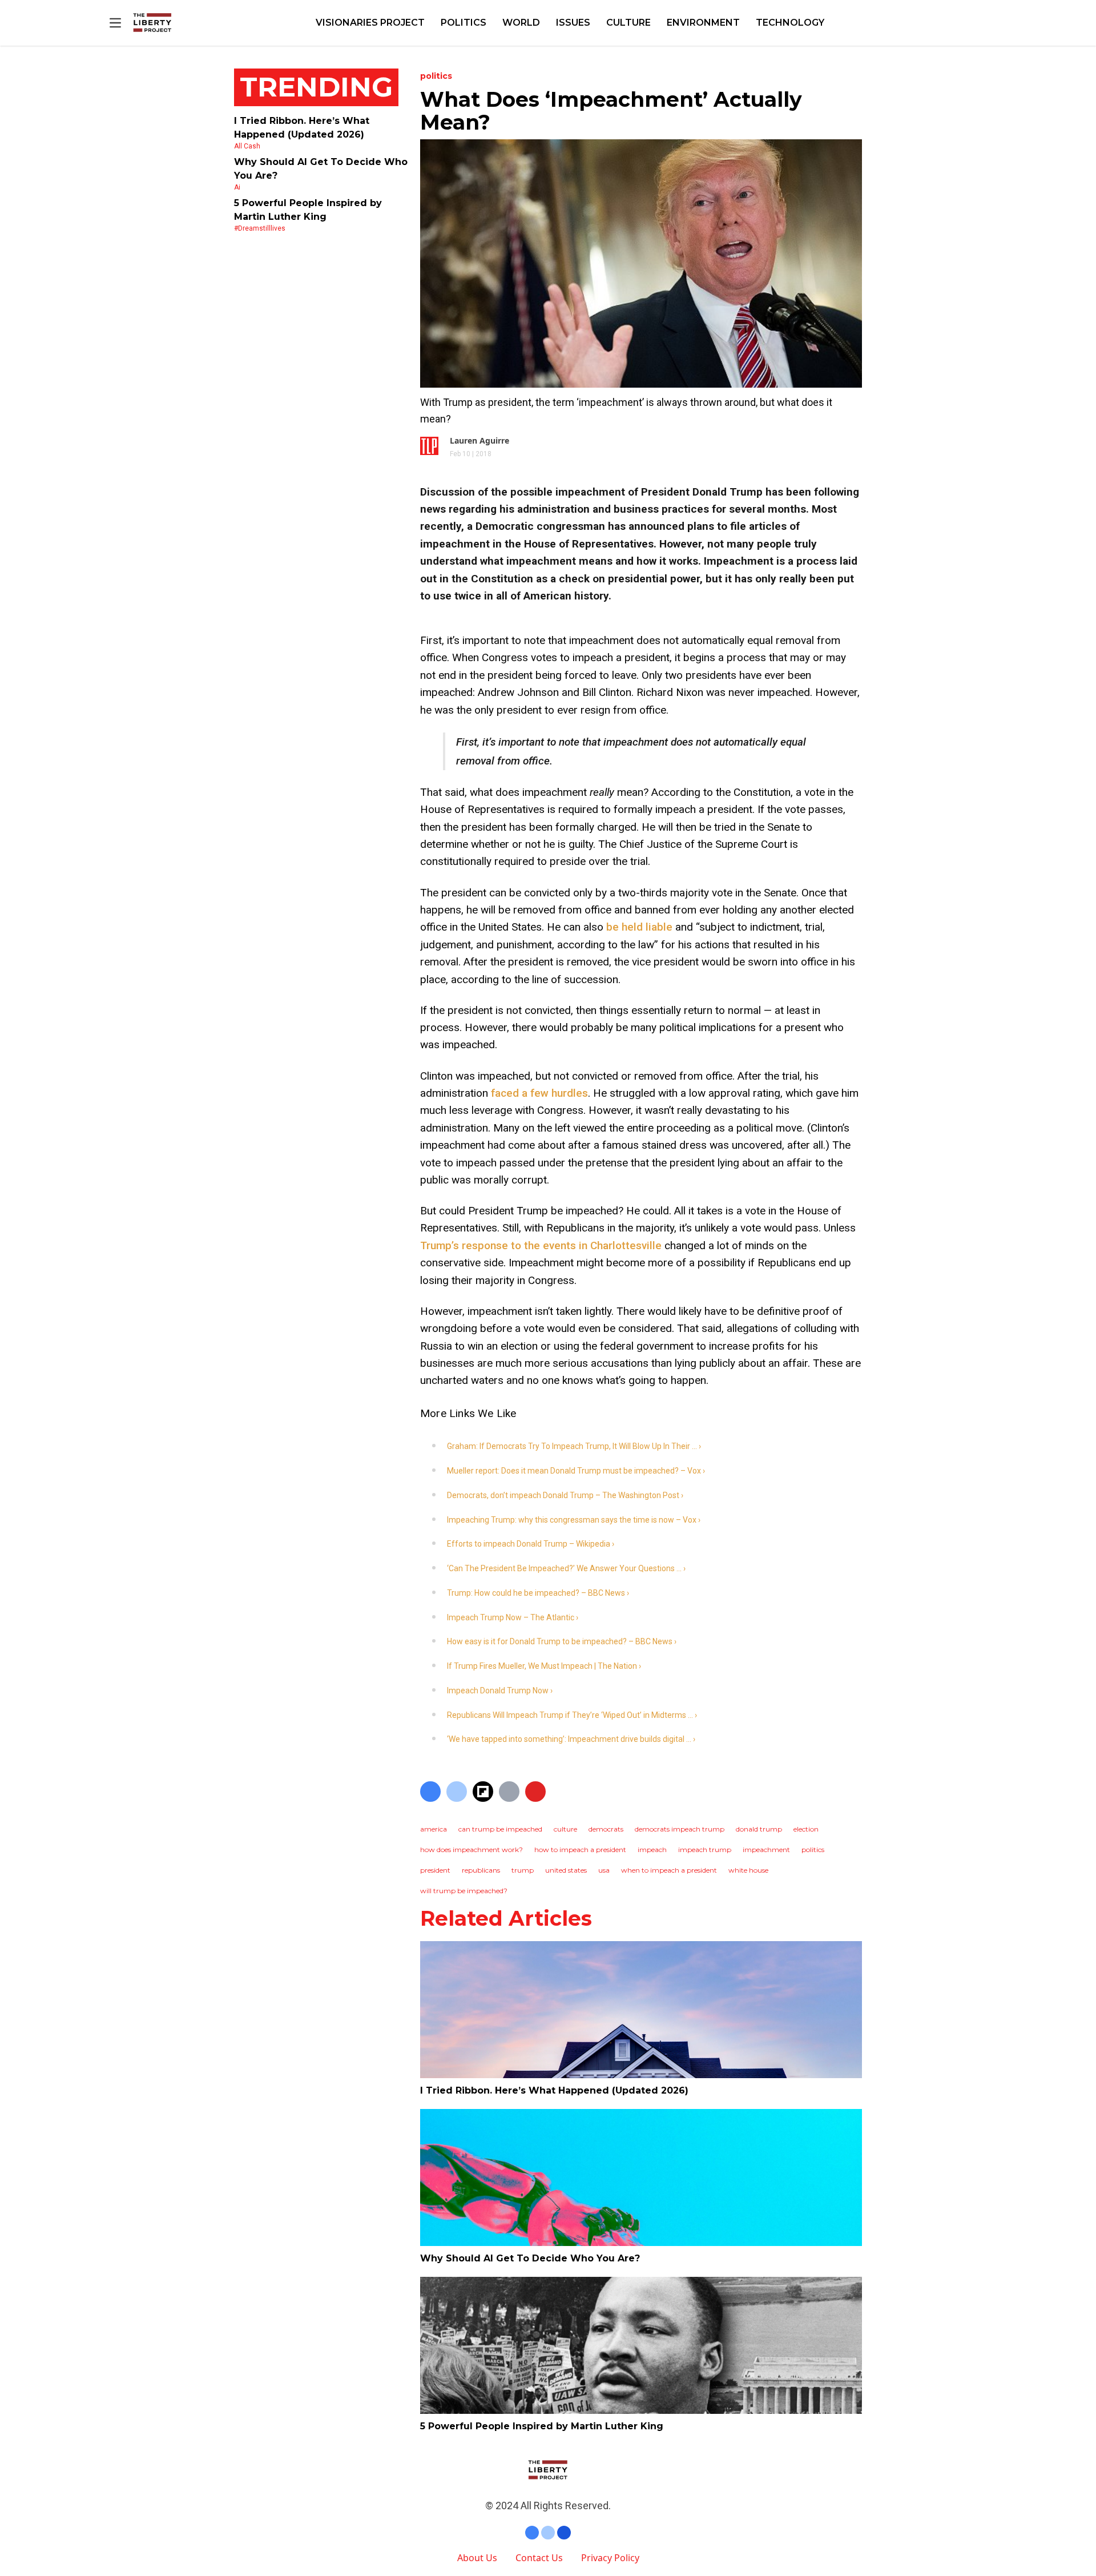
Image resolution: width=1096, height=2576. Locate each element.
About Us (477, 2558)
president (435, 1870)
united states (566, 1870)
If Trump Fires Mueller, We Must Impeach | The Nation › (544, 1666)
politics (813, 1850)
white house (748, 1870)
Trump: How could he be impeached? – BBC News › (538, 1593)
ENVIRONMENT (703, 23)
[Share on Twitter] (457, 1792)
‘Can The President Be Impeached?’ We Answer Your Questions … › (566, 1568)
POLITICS (464, 23)
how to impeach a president (580, 1850)
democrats (606, 1829)
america (434, 1829)
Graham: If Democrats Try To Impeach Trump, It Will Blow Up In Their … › (574, 1446)
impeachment (766, 1850)
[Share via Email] (509, 1792)
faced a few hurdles (539, 1093)
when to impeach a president (669, 1870)
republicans (481, 1870)
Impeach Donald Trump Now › (500, 1690)
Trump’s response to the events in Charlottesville (541, 1245)
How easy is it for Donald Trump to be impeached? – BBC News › (562, 1641)
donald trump (759, 1829)
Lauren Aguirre (479, 440)
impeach (652, 1850)
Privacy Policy (610, 2558)
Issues (573, 23)
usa (604, 1870)
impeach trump (705, 1850)
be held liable (639, 927)
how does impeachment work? (472, 1850)
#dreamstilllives (260, 228)
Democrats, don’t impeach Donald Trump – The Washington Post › (565, 1495)
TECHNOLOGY (790, 23)
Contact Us (539, 2558)
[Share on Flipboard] (483, 1792)
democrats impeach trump (680, 1829)
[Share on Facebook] (430, 1792)
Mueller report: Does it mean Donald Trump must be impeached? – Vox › (576, 1471)
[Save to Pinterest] (535, 1792)
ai (237, 187)
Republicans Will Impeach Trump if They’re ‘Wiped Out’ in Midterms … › (572, 1715)
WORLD (521, 23)
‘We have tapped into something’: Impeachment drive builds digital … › (571, 1739)
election (806, 1829)
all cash (247, 146)
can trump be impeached (500, 1829)
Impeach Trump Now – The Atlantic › (513, 1617)
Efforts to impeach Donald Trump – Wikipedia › (531, 1544)
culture (565, 1829)
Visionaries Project (370, 23)
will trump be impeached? (464, 1891)
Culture (628, 23)
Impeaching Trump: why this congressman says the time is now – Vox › (574, 1520)
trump (523, 1870)
